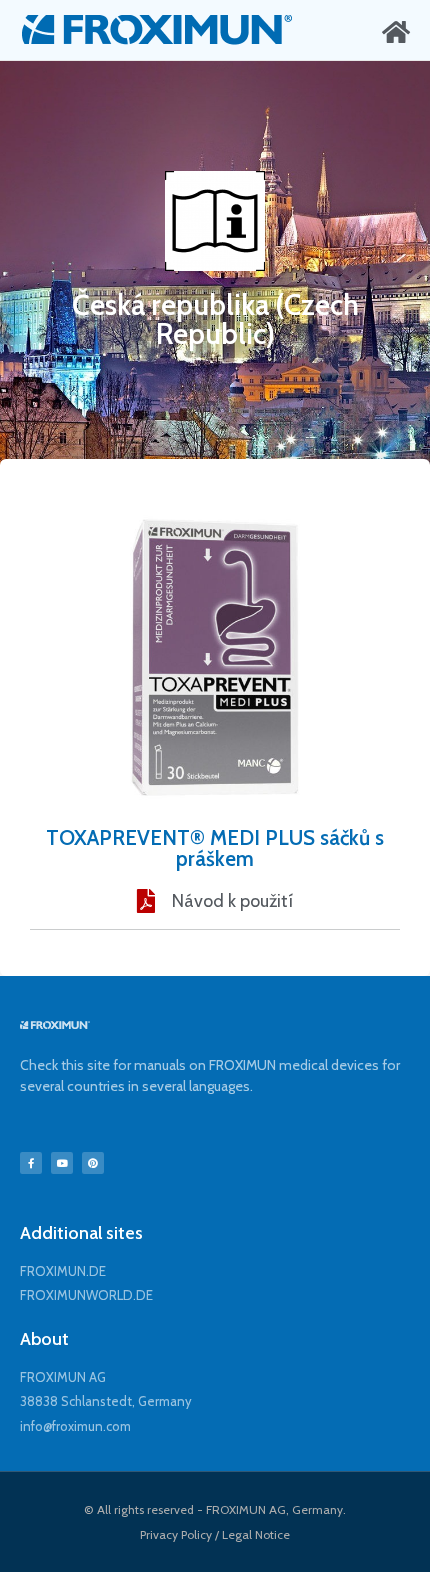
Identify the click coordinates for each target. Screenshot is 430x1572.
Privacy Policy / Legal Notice (215, 1534)
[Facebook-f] (31, 1163)
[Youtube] (62, 1163)
